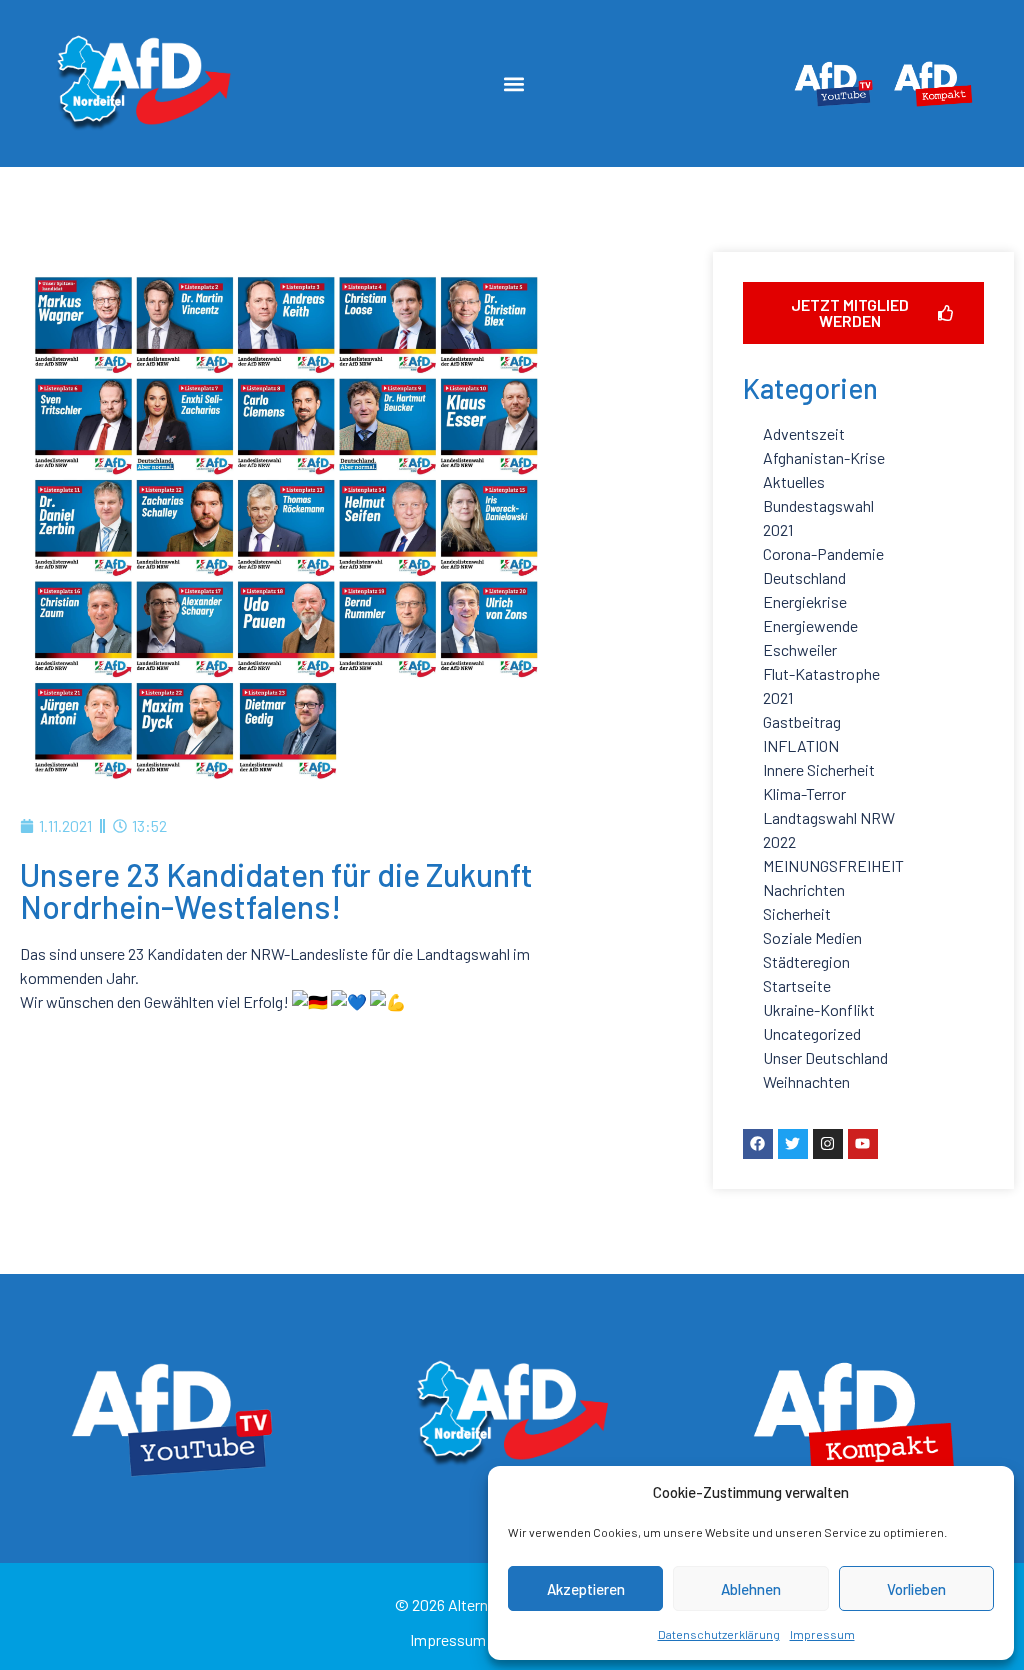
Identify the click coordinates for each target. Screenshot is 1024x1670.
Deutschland (804, 577)
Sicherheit (797, 913)
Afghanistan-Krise (824, 457)
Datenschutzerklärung (719, 1634)
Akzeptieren (586, 1589)
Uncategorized (812, 1033)
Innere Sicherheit (819, 769)
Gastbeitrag (802, 721)
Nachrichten (804, 889)
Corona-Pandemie (823, 553)
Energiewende (810, 625)
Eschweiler (800, 649)
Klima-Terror (804, 793)
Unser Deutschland (825, 1057)
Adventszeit (804, 433)
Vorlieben (916, 1589)
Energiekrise (805, 601)
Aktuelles (794, 481)
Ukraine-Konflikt (819, 1009)
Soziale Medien (812, 937)
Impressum (822, 1634)
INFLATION (801, 745)
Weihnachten (806, 1081)
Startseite (797, 985)
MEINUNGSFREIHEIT (833, 865)
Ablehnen (751, 1589)
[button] (514, 83)
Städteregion (806, 961)
